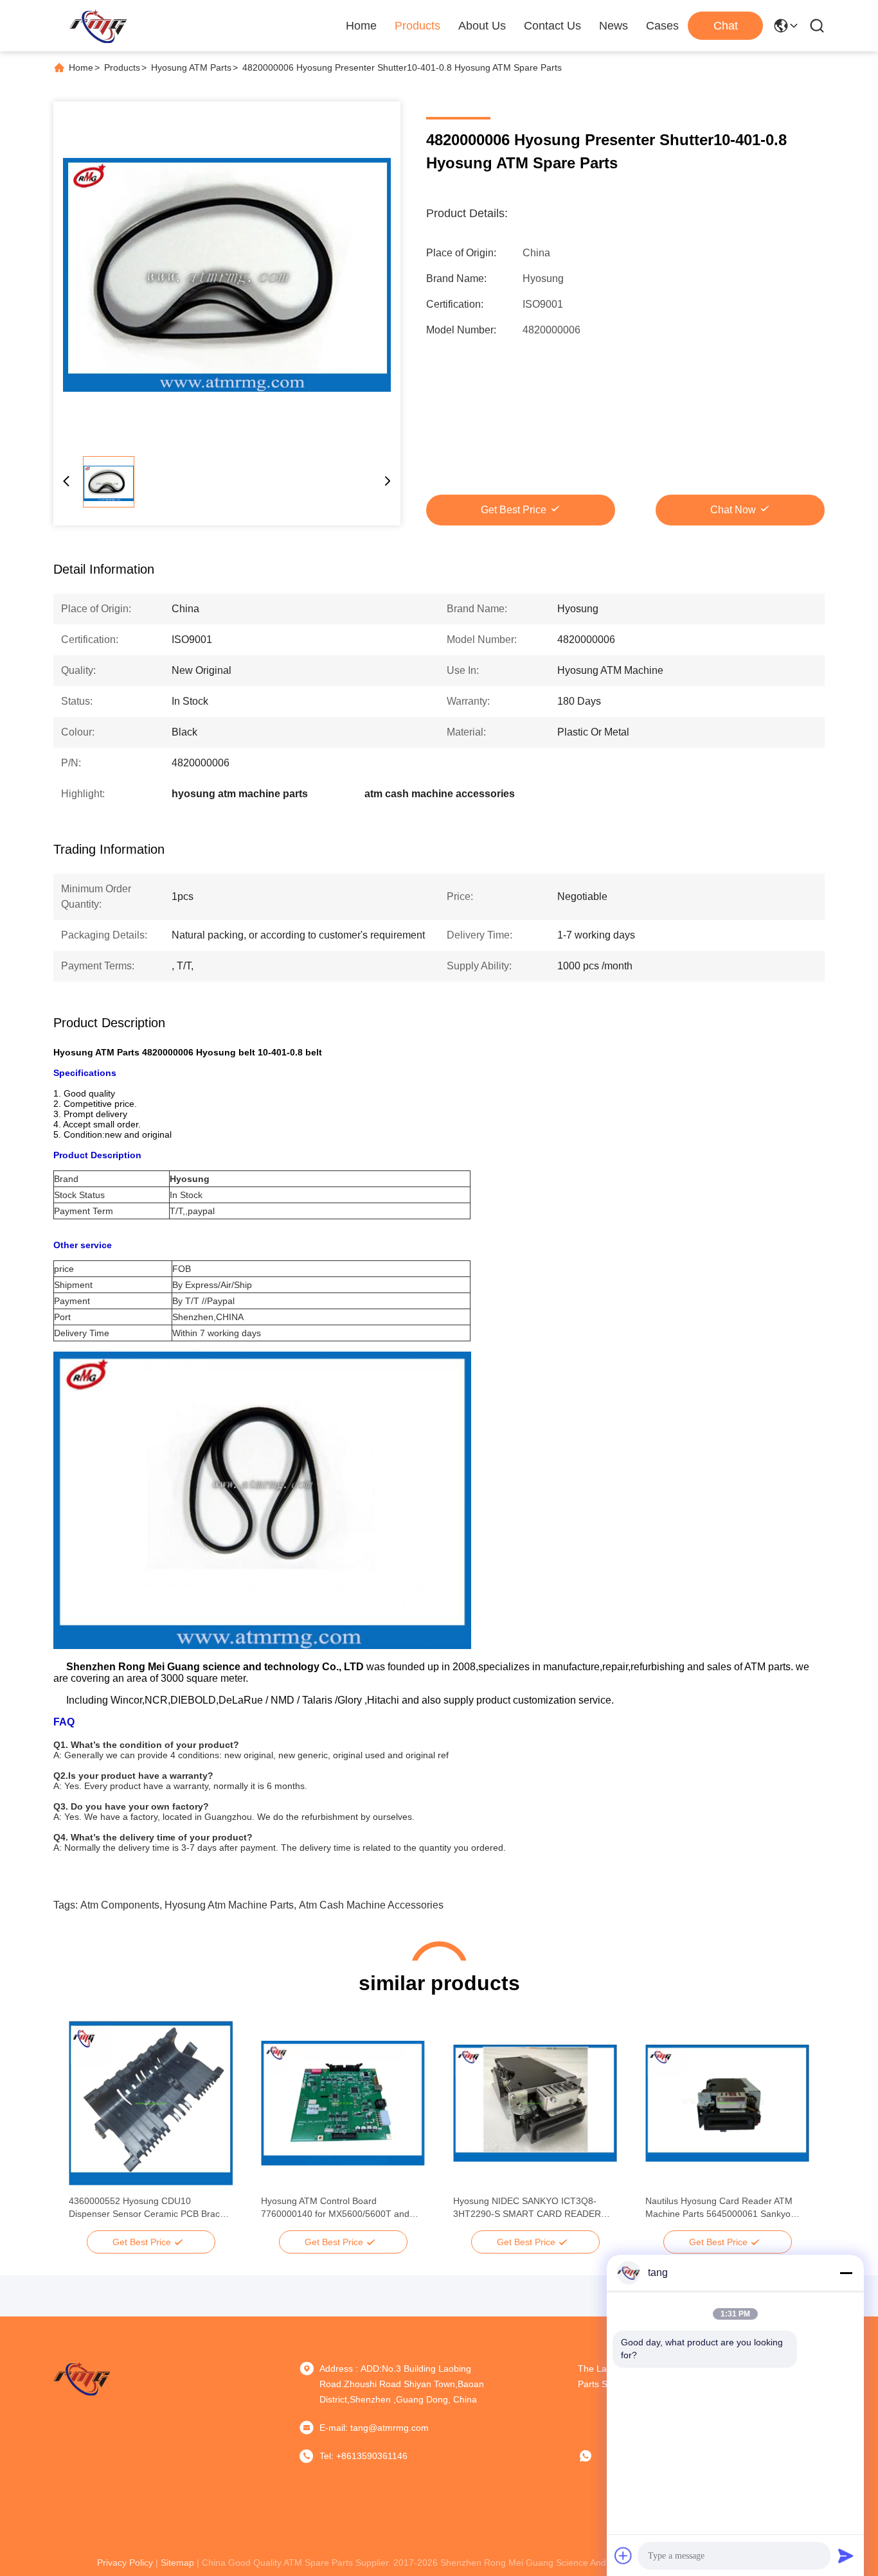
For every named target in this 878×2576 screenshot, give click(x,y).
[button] (85, 2126)
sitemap (177, 2563)
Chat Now (733, 510)
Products (417, 26)
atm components (120, 1905)
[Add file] (623, 2555)
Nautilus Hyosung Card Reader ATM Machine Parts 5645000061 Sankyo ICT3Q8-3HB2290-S (719, 2208)
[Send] (846, 2555)
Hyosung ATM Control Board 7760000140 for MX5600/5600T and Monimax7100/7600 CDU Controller (335, 2208)
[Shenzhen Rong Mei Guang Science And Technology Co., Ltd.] (98, 26)
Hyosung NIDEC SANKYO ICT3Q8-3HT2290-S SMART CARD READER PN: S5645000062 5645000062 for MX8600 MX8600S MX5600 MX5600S (531, 2208)
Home (361, 26)
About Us (482, 26)
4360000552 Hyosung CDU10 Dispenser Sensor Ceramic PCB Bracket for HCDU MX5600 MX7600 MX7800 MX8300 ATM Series (150, 2208)
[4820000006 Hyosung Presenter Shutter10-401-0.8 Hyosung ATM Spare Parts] (227, 275)
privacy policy (125, 2563)
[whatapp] (595, 2456)
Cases (662, 26)
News (614, 26)
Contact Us (552, 26)
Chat (726, 26)
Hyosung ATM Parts (191, 67)
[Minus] (846, 2273)
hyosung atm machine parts (229, 1905)
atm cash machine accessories (371, 1905)
